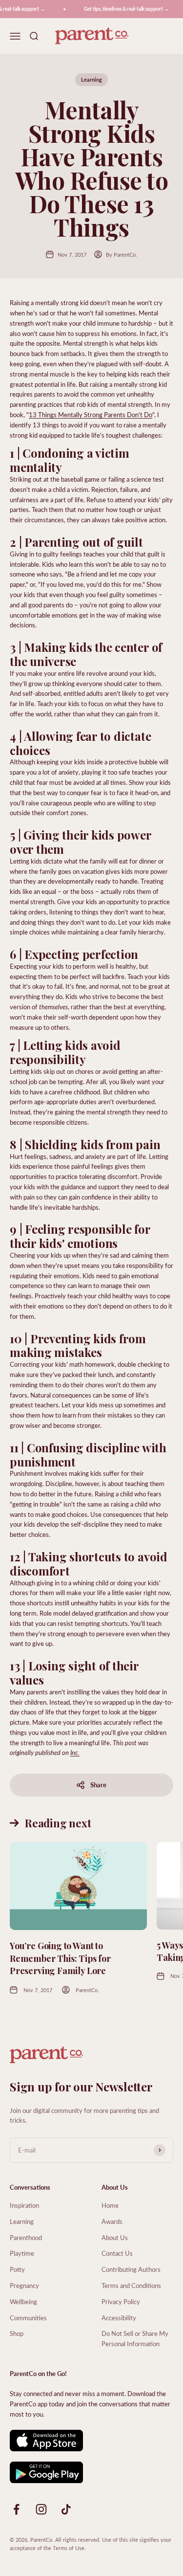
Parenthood (26, 2237)
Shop (17, 2333)
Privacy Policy (121, 2301)
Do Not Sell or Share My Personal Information (135, 2338)
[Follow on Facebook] (16, 2509)
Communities (28, 2318)
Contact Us (117, 2253)
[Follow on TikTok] (66, 2509)
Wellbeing (23, 2301)
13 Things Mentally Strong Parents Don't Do (91, 414)
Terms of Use (69, 2548)
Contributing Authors (131, 2269)
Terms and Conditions (131, 2285)
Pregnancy (24, 2285)
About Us (115, 2237)
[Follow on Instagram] (41, 2509)
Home (110, 2205)
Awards (112, 2221)
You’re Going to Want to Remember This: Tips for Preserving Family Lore (60, 1958)
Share (98, 1785)
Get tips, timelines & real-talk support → (122, 9)
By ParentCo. (122, 255)
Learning (91, 79)
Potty (17, 2269)
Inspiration (24, 2205)
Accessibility (119, 2318)
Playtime (22, 2253)
